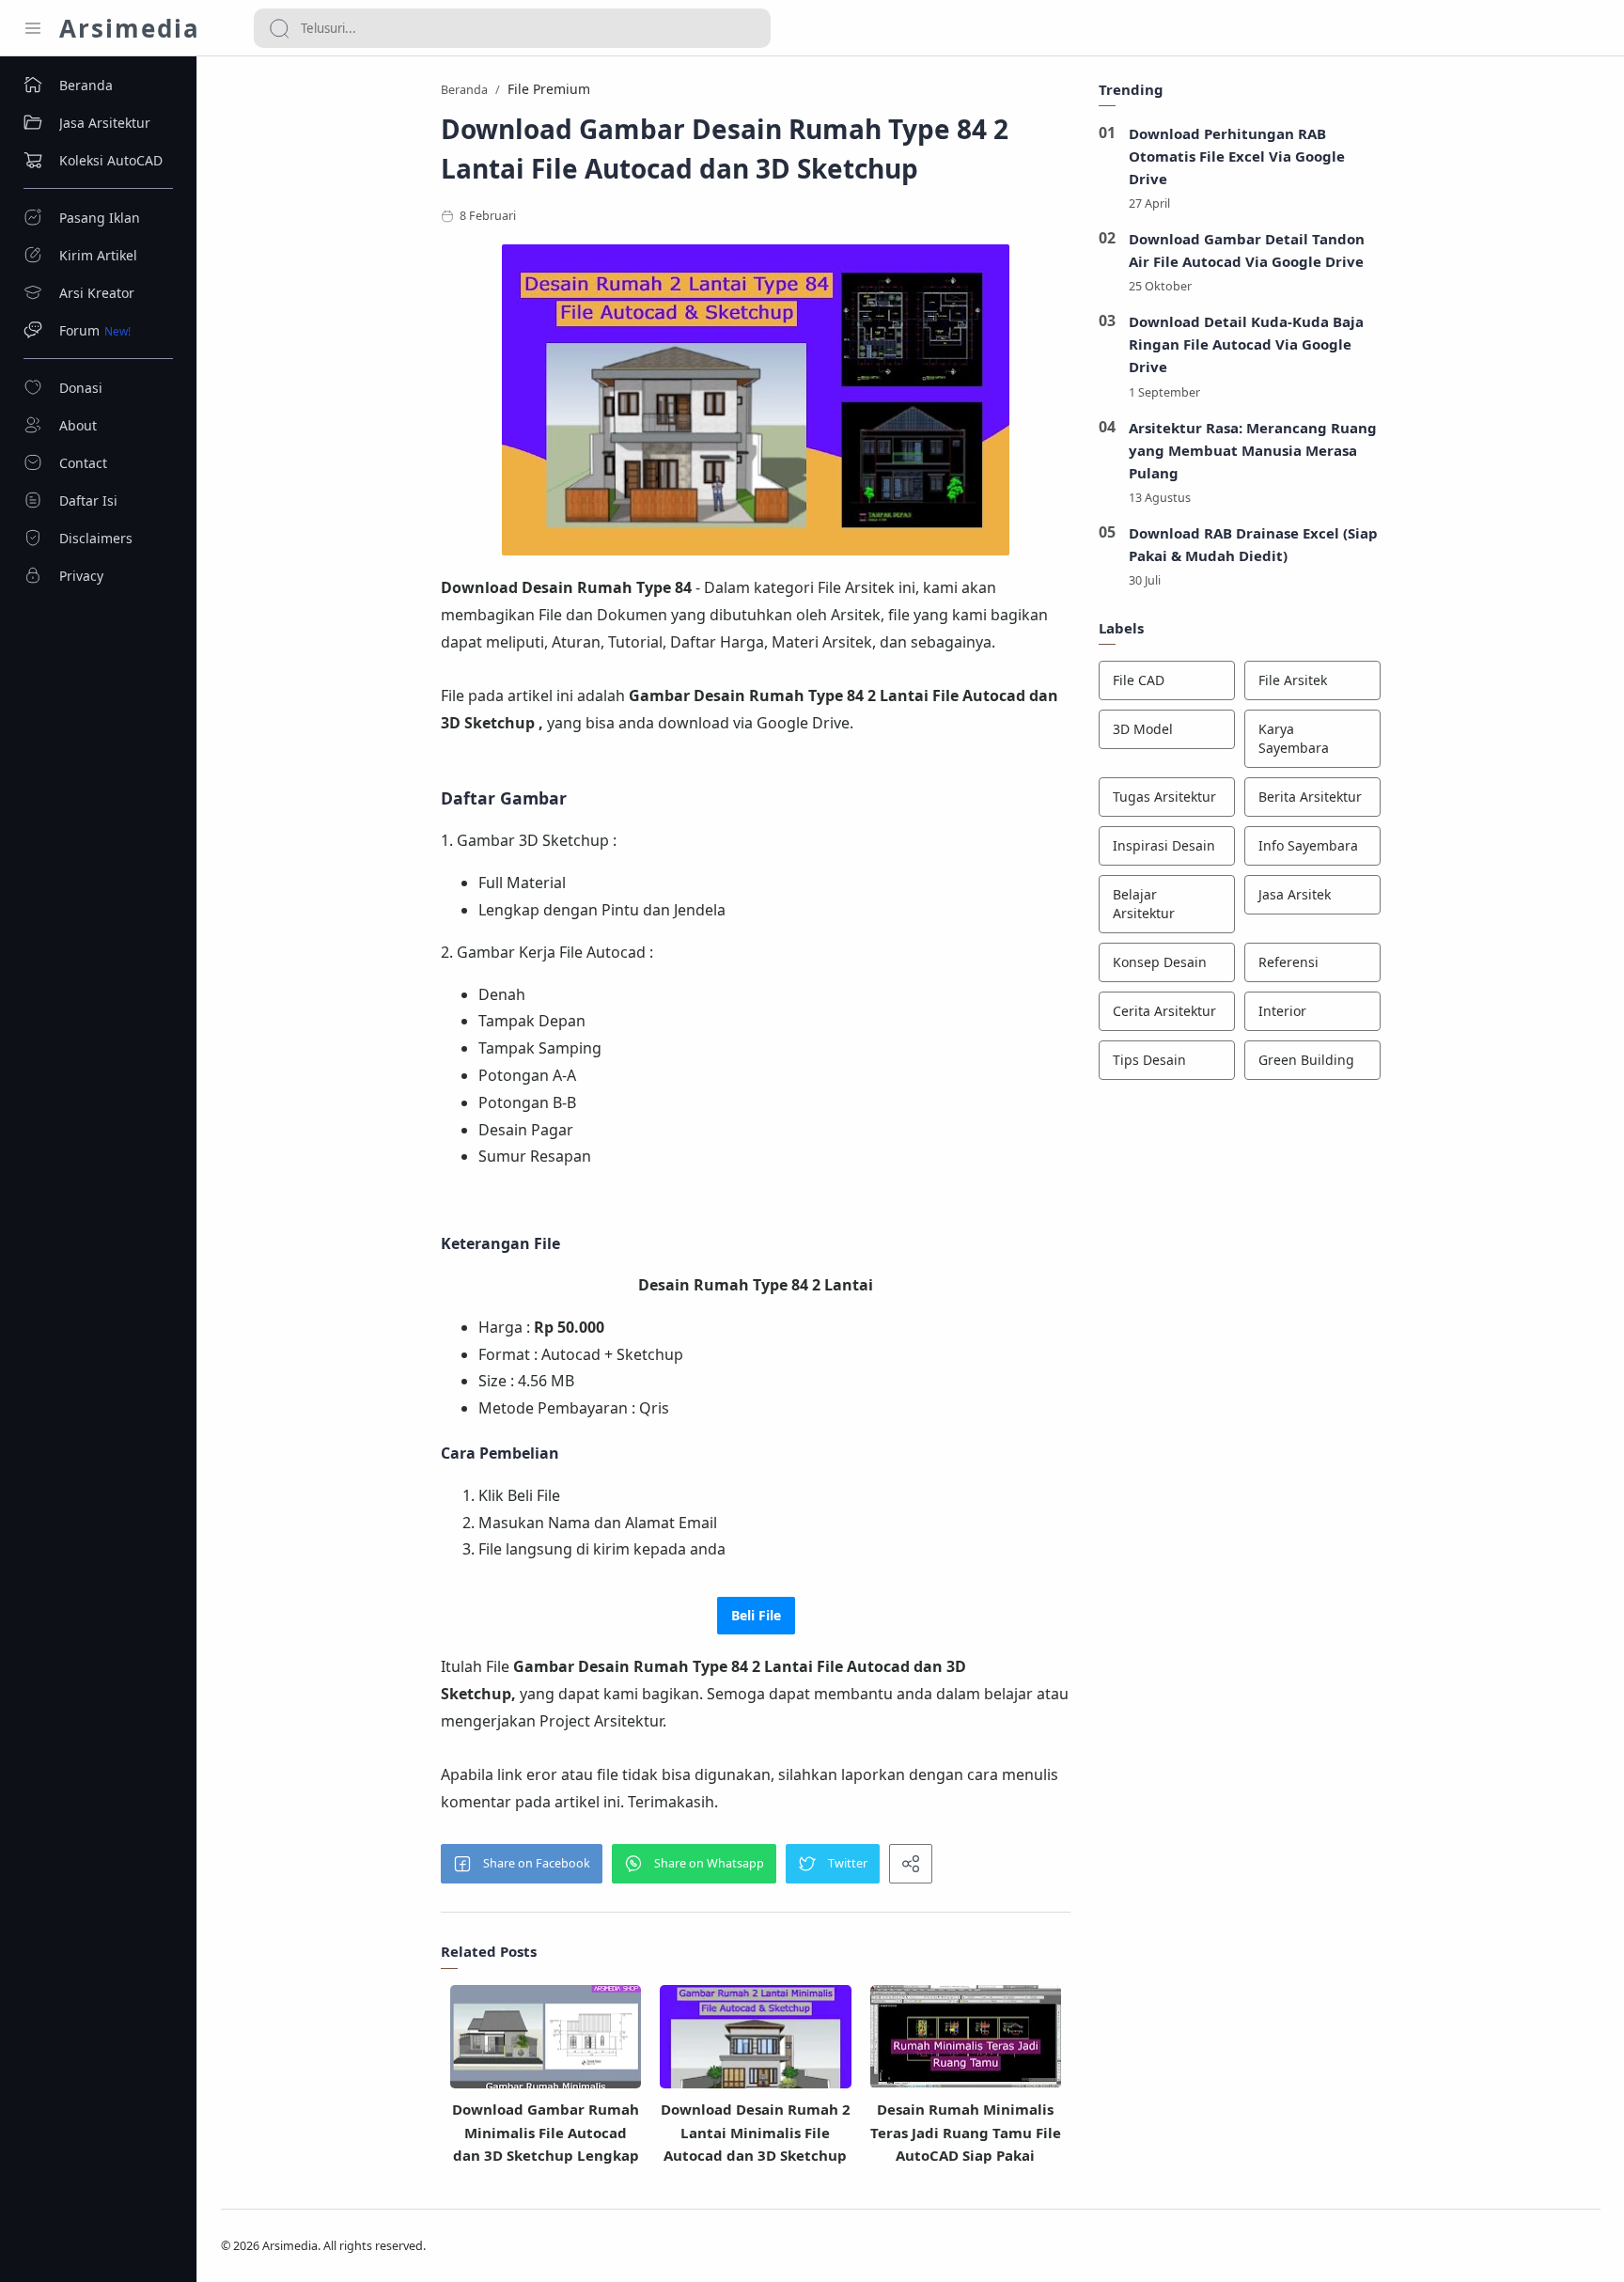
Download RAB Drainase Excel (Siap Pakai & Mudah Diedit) (1253, 544)
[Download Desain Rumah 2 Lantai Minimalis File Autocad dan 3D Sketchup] (755, 2043)
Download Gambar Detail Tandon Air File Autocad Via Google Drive (1247, 250)
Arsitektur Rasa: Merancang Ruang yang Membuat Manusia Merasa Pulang (1253, 450)
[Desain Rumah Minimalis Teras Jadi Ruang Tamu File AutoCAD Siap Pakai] (966, 2036)
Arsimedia (130, 28)
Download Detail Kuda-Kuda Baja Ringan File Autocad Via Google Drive (1246, 344)
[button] (522, 1864)
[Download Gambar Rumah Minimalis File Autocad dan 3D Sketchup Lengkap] (546, 2044)
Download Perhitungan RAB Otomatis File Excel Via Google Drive (1237, 156)
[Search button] (279, 28)
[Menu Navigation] (33, 28)
